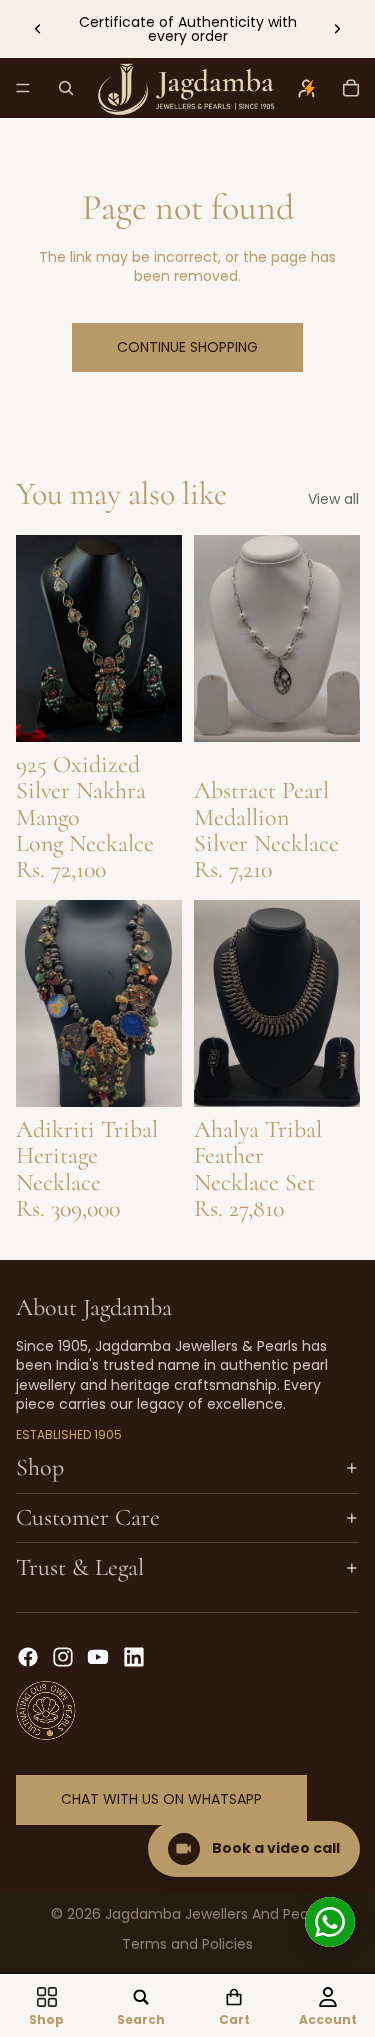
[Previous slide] (38, 29)
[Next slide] (337, 29)
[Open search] (66, 88)
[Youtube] (98, 1657)
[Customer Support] (330, 1922)
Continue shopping (187, 347)
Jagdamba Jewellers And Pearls (214, 1914)
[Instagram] (63, 1657)
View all (333, 499)
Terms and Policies (187, 1944)
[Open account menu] (307, 88)
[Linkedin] (134, 1657)
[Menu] (23, 88)
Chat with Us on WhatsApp (161, 1799)
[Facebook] (28, 1657)
